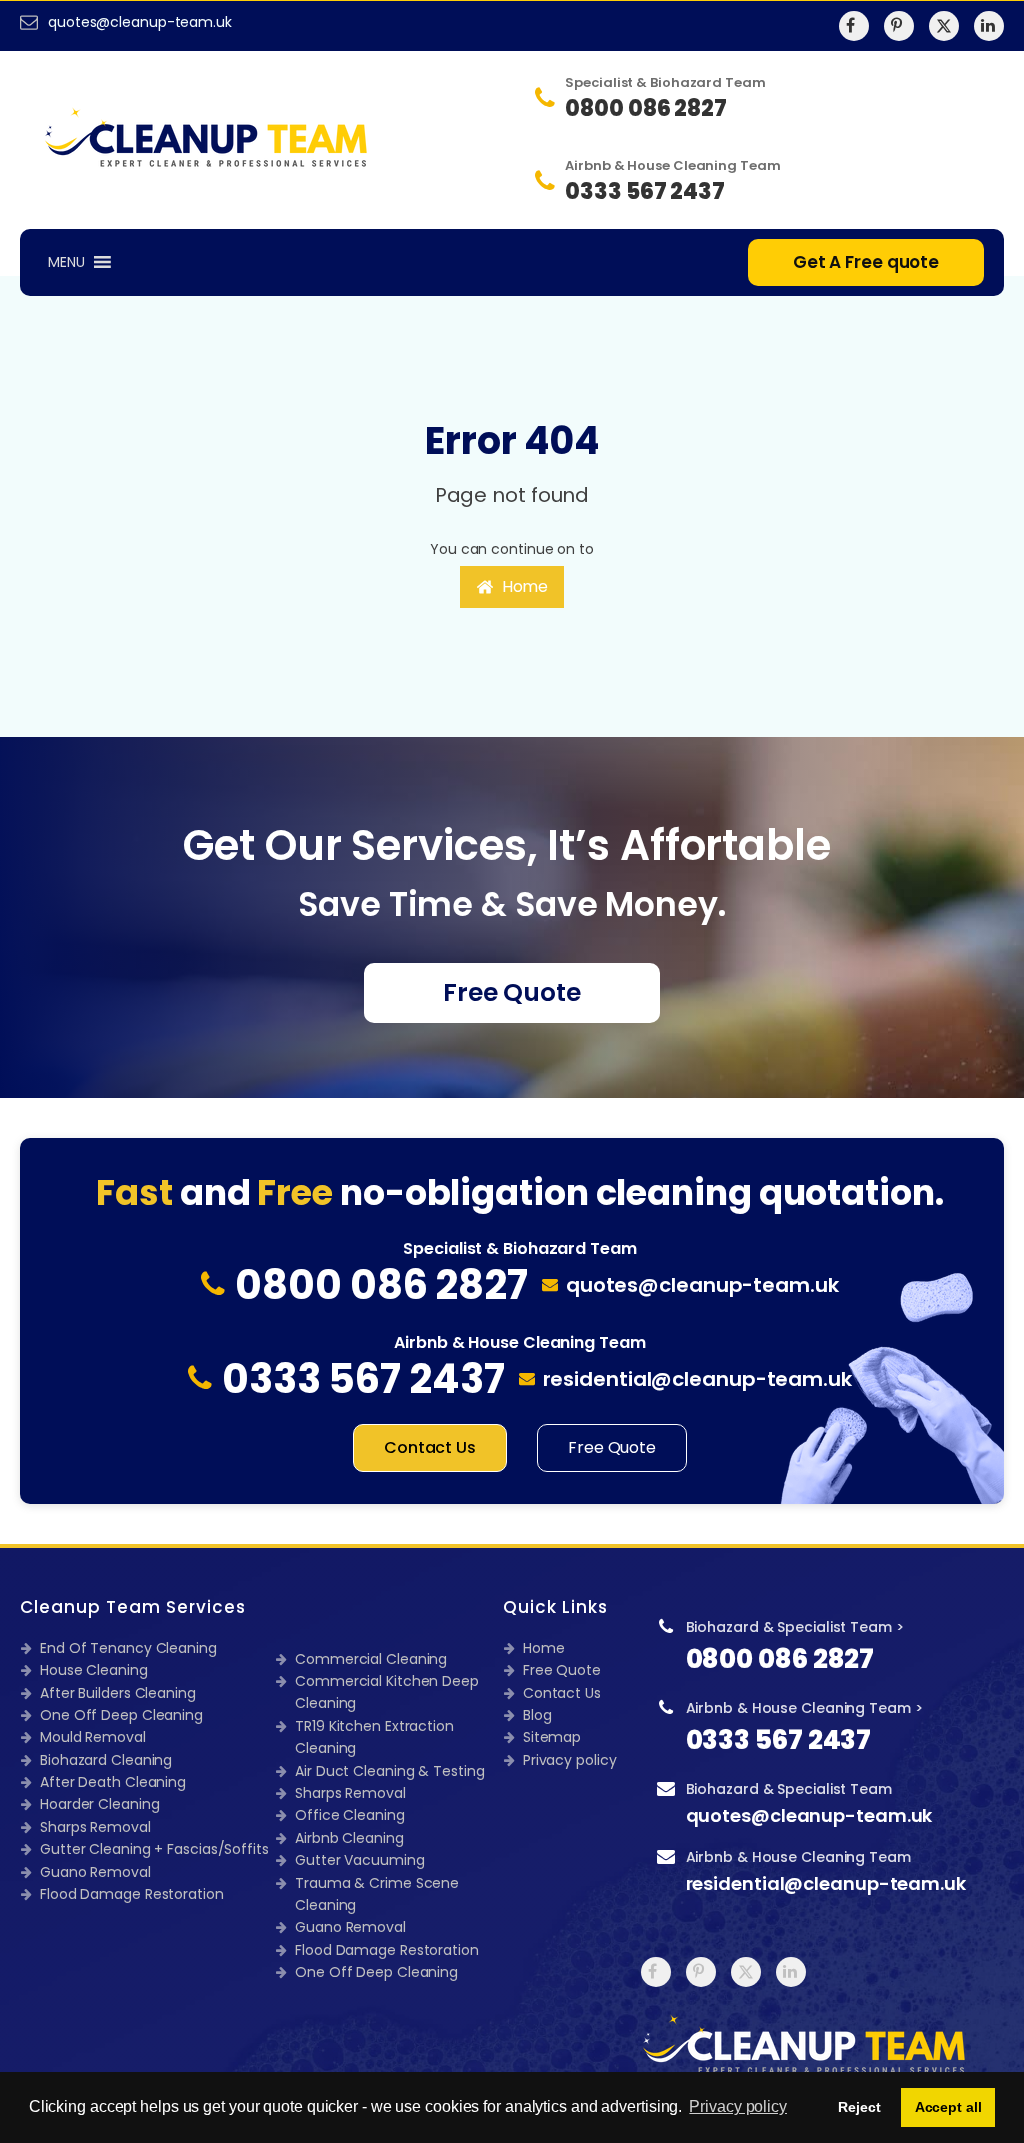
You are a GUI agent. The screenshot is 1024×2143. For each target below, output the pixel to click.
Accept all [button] (948, 2107)
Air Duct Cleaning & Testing (389, 1771)
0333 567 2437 (779, 1740)
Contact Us (430, 1447)
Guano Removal (95, 1872)
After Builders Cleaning (118, 1693)
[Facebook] (854, 26)
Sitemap (552, 1737)
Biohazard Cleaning (106, 1760)
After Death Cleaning (113, 1782)
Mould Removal (93, 1737)
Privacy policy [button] (738, 2106)
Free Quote (512, 992)
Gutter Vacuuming (359, 1860)
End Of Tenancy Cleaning (128, 1648)
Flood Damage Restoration (132, 1894)
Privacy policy (570, 1760)
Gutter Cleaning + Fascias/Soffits (154, 1849)
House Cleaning (94, 1670)
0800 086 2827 (780, 1659)
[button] (512, 587)
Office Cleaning (350, 1815)
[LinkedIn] (989, 26)
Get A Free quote (866, 262)
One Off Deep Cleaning (121, 1715)
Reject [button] (859, 2107)
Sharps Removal (95, 1827)
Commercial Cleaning (371, 1659)
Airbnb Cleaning (349, 1838)
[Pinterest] (899, 26)
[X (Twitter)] (944, 26)
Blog (537, 1715)
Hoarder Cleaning (99, 1804)
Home (544, 1648)
